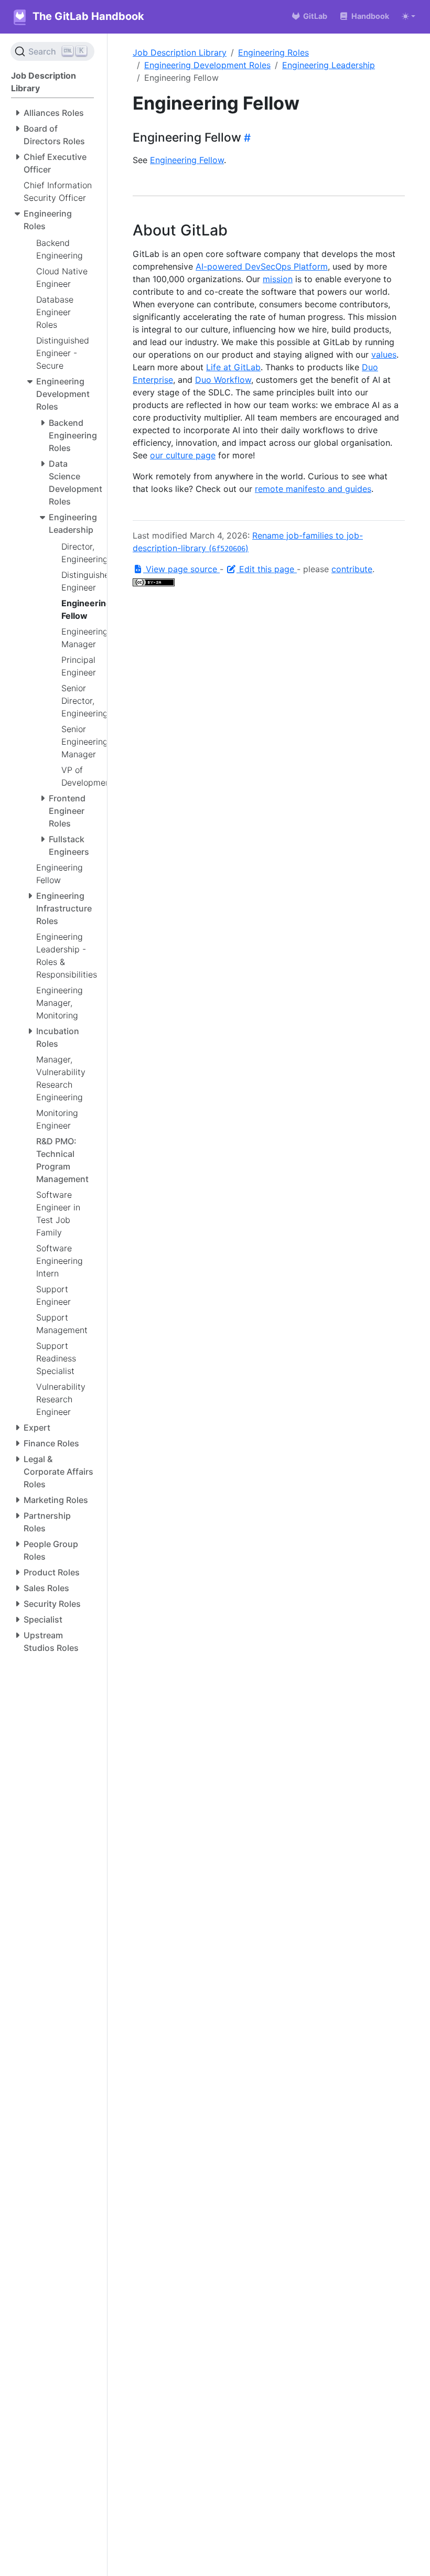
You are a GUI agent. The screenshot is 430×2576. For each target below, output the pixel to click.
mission (278, 279)
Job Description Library (180, 52)
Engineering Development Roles (207, 65)
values (384, 355)
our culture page (183, 455)
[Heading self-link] (246, 138)
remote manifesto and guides (313, 489)
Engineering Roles (273, 52)
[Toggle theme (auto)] (408, 16)
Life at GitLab (233, 367)
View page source (181, 569)
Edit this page (267, 569)
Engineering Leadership (329, 65)
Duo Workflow (223, 380)
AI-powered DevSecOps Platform (262, 266)
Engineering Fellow (187, 160)
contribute (352, 569)
